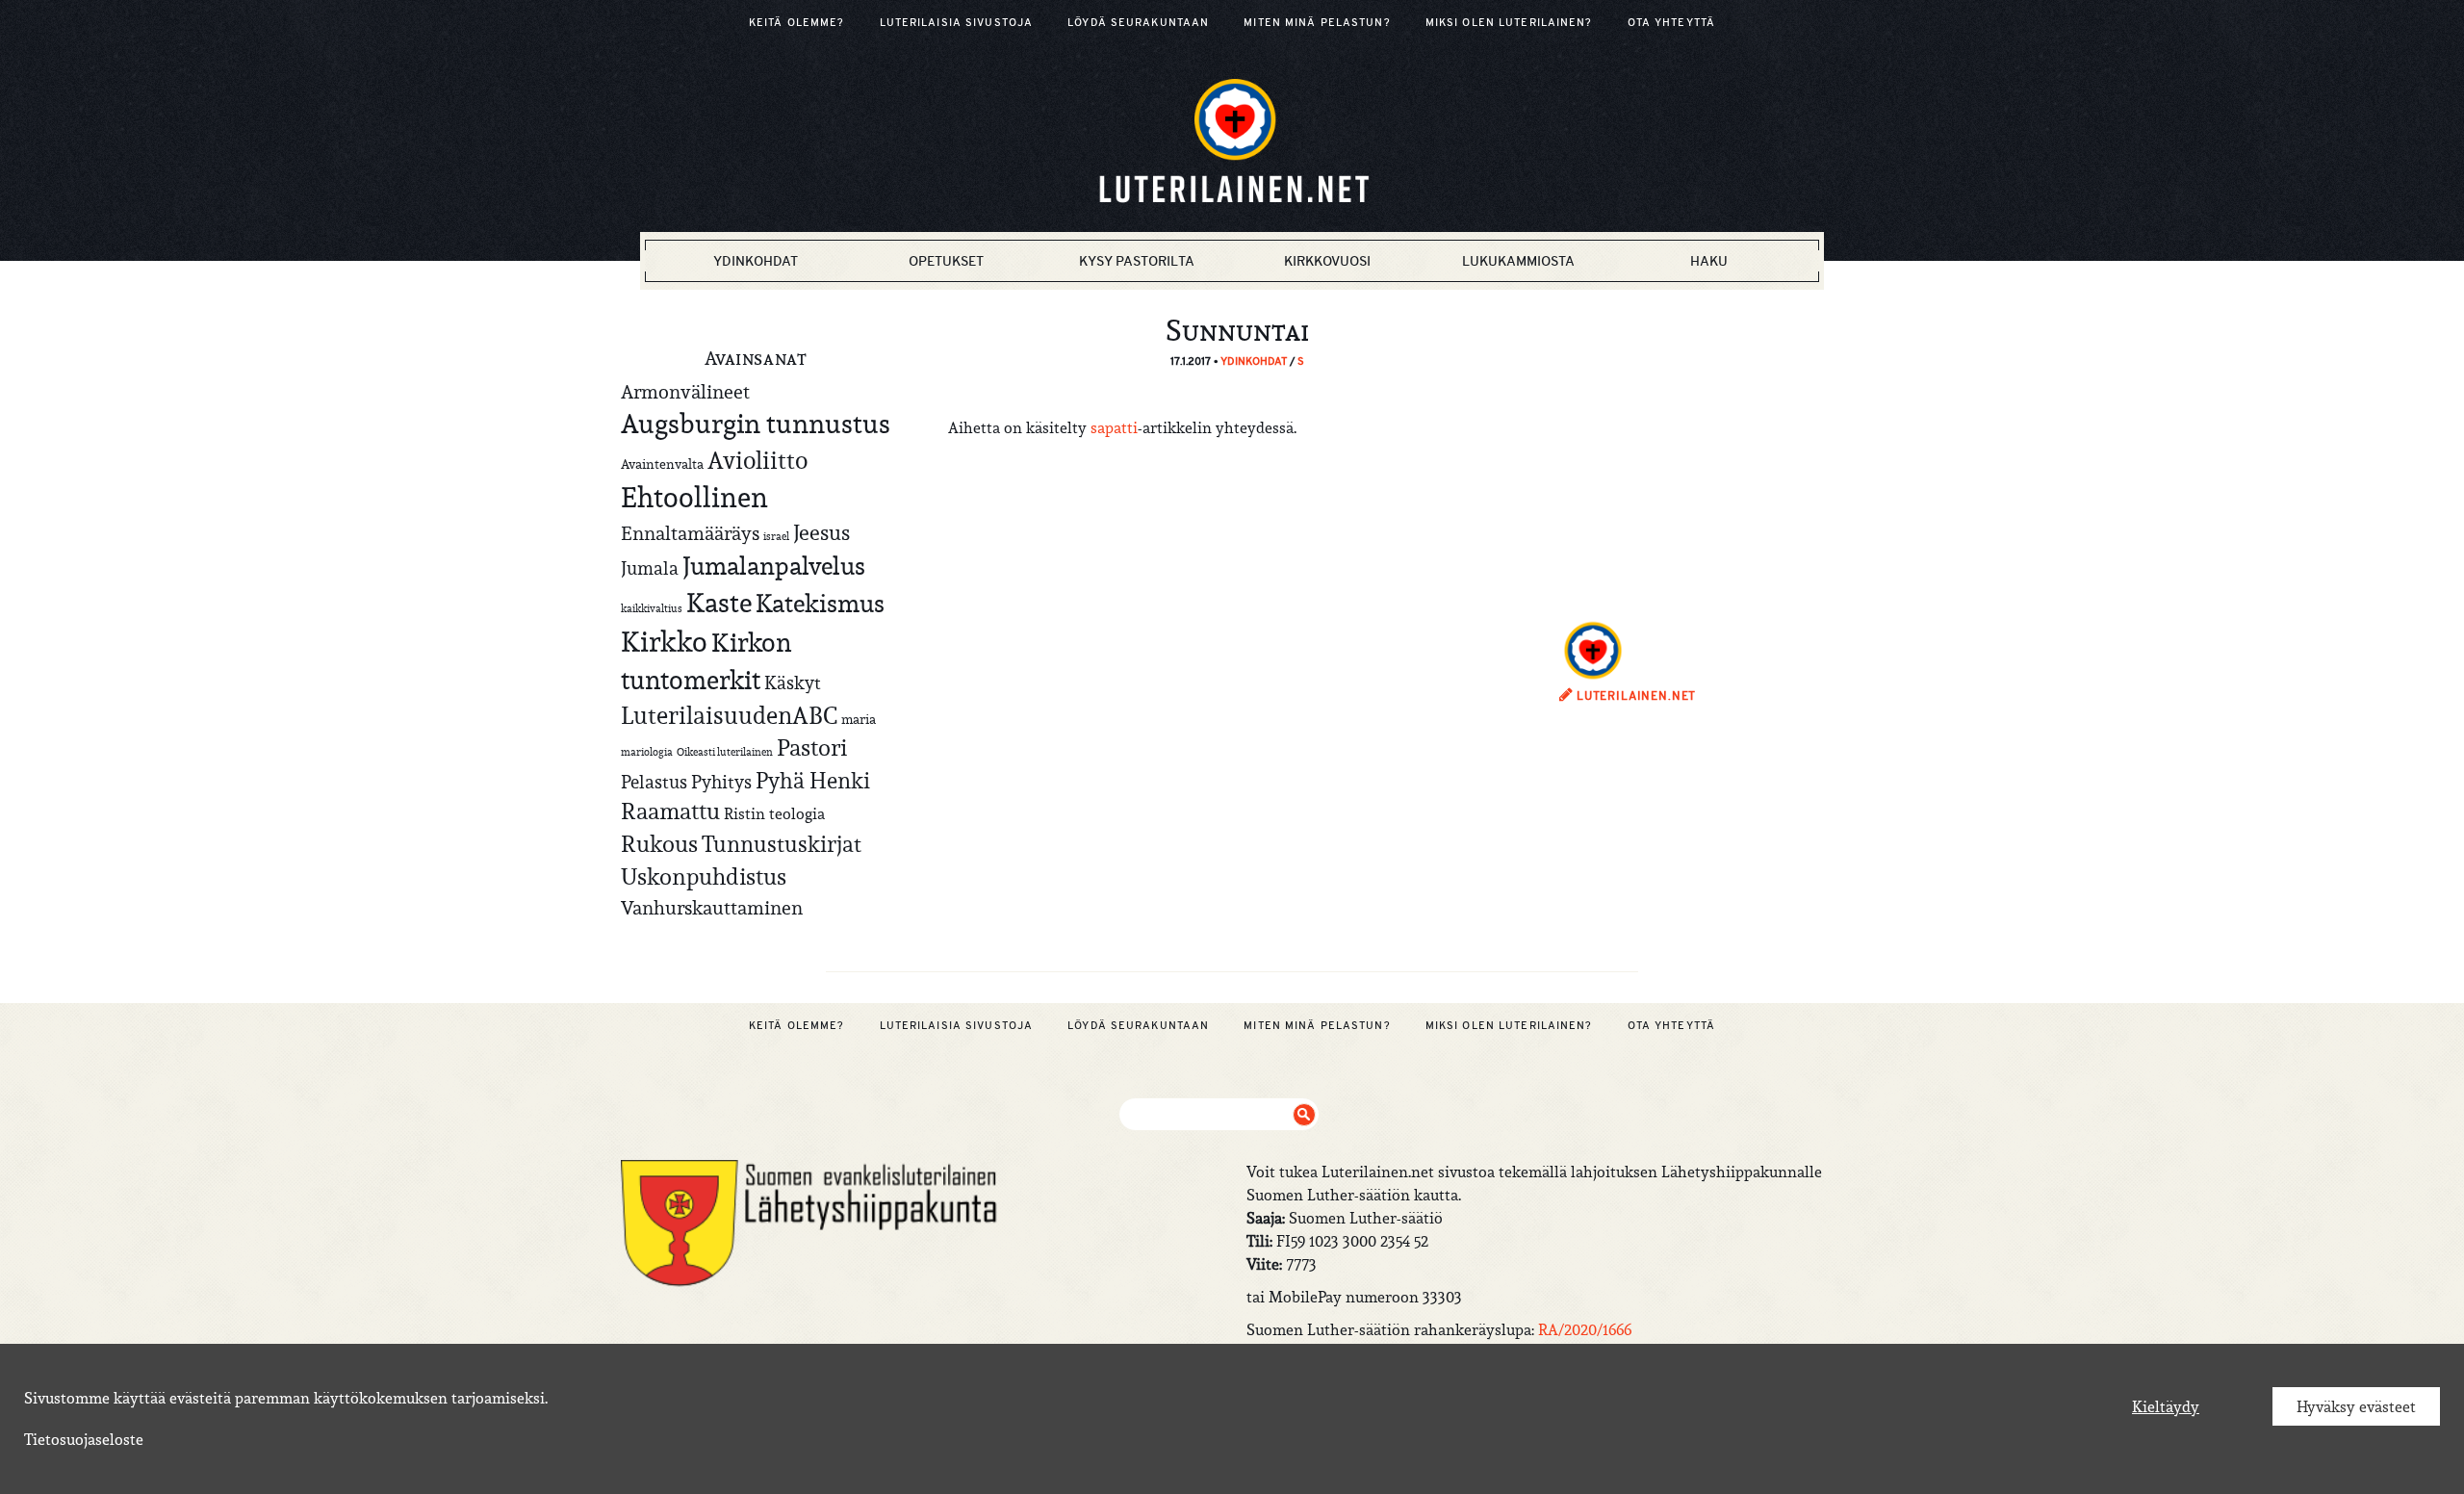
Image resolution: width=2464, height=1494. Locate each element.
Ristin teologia (774, 813)
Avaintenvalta (662, 464)
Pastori (812, 748)
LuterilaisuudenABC (729, 715)
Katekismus (820, 604)
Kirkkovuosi (1327, 261)
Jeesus (821, 532)
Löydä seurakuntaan (1138, 22)
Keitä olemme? (797, 22)
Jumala (650, 568)
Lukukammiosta (1518, 261)
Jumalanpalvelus (774, 566)
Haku (1709, 261)
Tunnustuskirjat (782, 844)
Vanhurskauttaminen (712, 907)
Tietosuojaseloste (84, 1439)
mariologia (647, 752)
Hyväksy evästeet (2356, 1406)
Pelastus (654, 782)
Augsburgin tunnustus (756, 424)
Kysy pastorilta (1137, 261)
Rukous (659, 844)
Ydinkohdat (756, 261)
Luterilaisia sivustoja (957, 22)
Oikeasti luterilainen (725, 752)
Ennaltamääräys (690, 533)
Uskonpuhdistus (704, 876)
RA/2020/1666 (1585, 1329)
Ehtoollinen (694, 497)
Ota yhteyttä (1671, 22)
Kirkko (664, 642)
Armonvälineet (685, 391)
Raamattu (670, 811)
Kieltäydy (2166, 1406)
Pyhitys (721, 782)
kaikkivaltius (652, 608)
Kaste (719, 603)
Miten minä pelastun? (1317, 22)
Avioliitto (757, 460)
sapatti (1114, 427)
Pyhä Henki (813, 780)
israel (776, 536)
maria (859, 719)
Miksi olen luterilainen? (1509, 22)
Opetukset (946, 261)
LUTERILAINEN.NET (1634, 696)
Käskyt (793, 683)
